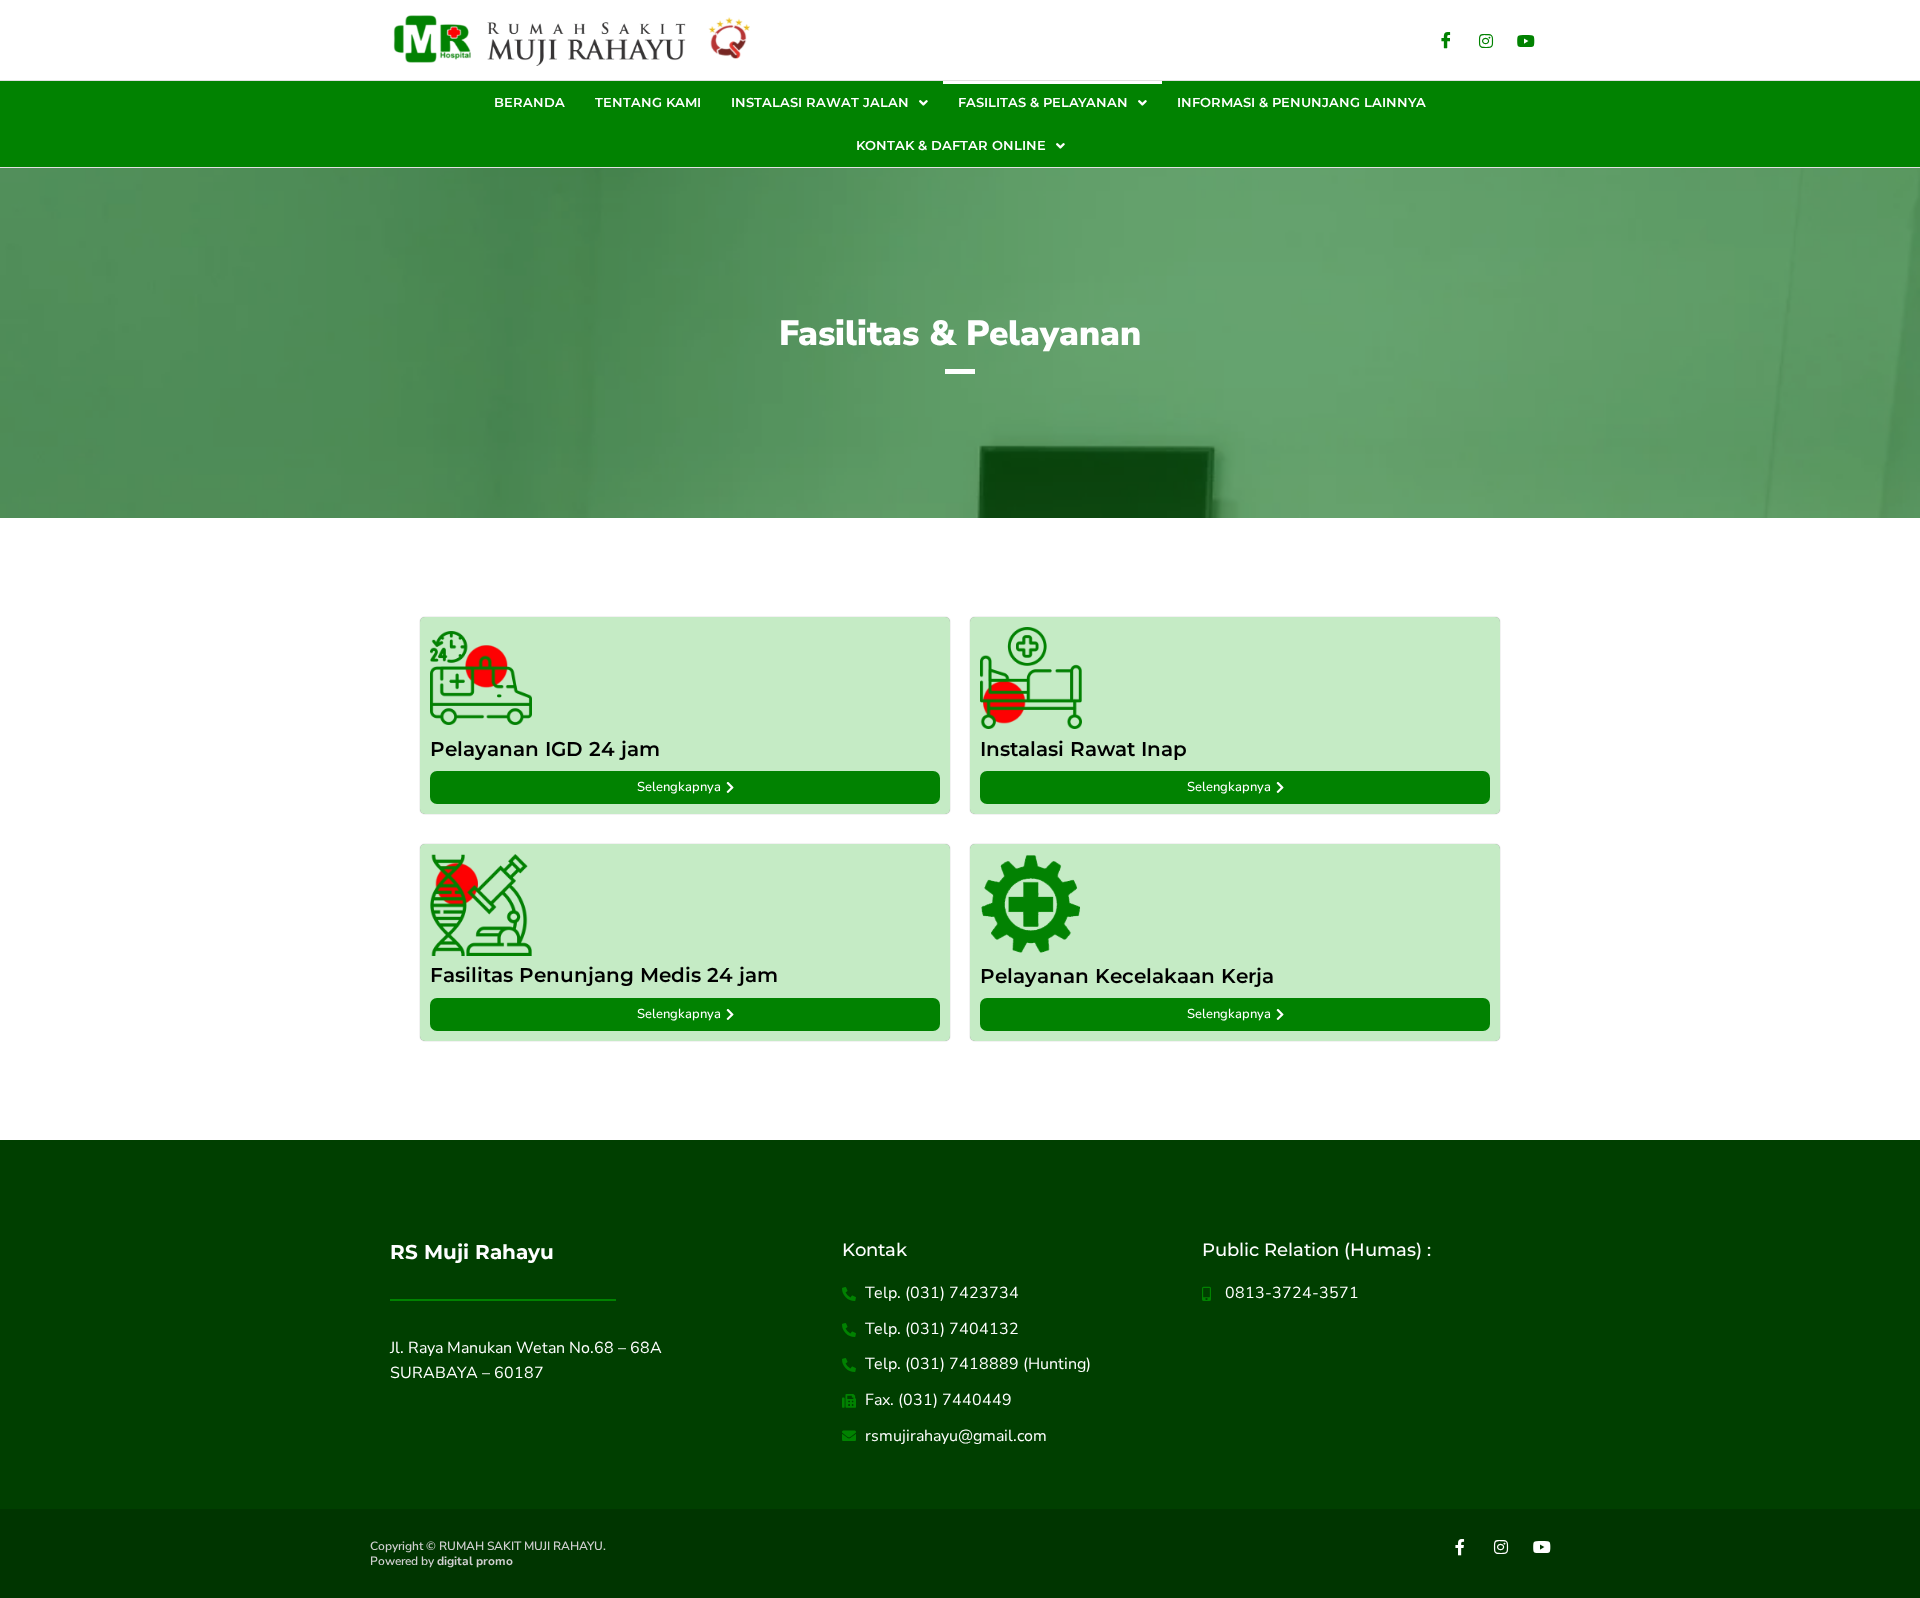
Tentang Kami (648, 102)
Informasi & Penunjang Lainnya (1301, 102)
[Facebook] (1446, 40)
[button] (829, 102)
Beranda (529, 102)
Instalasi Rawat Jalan (820, 102)
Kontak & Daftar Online (951, 145)
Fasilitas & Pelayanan (1043, 102)
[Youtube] (1526, 40)
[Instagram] (1486, 40)
